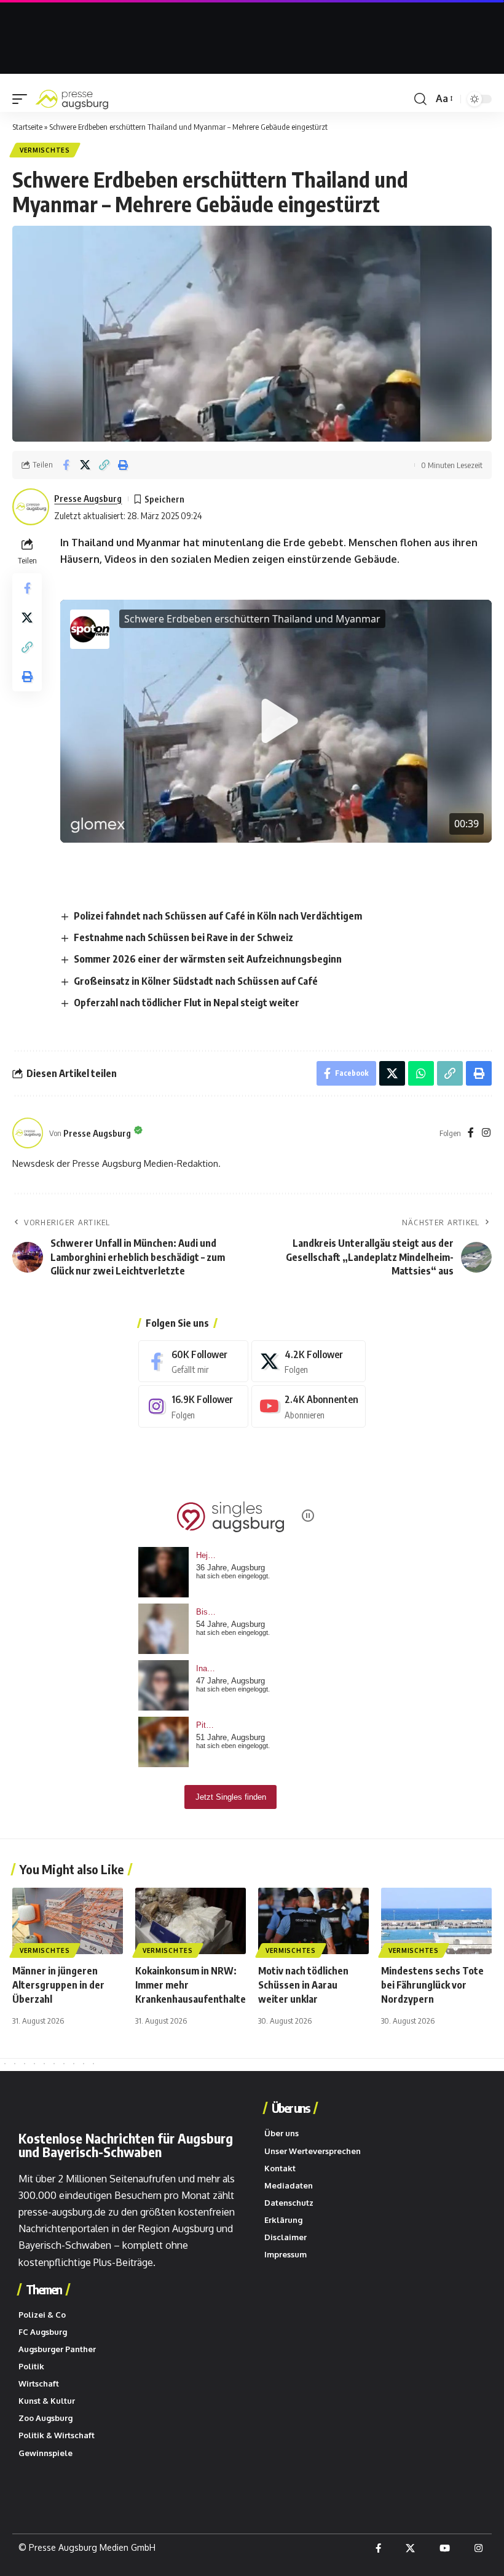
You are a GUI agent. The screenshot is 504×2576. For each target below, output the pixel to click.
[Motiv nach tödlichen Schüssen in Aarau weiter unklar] (313, 1921)
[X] (309, 1362)
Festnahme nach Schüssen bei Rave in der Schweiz (183, 937)
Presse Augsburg (88, 498)
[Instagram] (486, 1133)
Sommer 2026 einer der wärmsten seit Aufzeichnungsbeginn (208, 959)
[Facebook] (471, 1133)
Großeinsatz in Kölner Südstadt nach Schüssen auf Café (196, 981)
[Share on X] (85, 465)
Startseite (27, 127)
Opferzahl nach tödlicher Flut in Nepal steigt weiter (187, 1003)
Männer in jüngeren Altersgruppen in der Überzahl (58, 1985)
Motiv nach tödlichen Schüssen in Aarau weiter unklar (303, 1985)
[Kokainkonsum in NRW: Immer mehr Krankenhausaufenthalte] (191, 1921)
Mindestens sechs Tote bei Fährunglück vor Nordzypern (432, 1985)
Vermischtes (45, 150)
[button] (23, 99)
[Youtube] (309, 1406)
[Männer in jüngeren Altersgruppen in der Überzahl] (68, 1921)
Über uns (290, 2108)
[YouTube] (445, 2548)
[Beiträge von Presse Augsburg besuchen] (28, 1133)
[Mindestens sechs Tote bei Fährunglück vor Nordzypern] (436, 1921)
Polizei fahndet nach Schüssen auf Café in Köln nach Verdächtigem (218, 916)
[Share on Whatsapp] (421, 1073)
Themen (44, 2289)
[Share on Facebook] (66, 465)
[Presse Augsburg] (72, 99)
